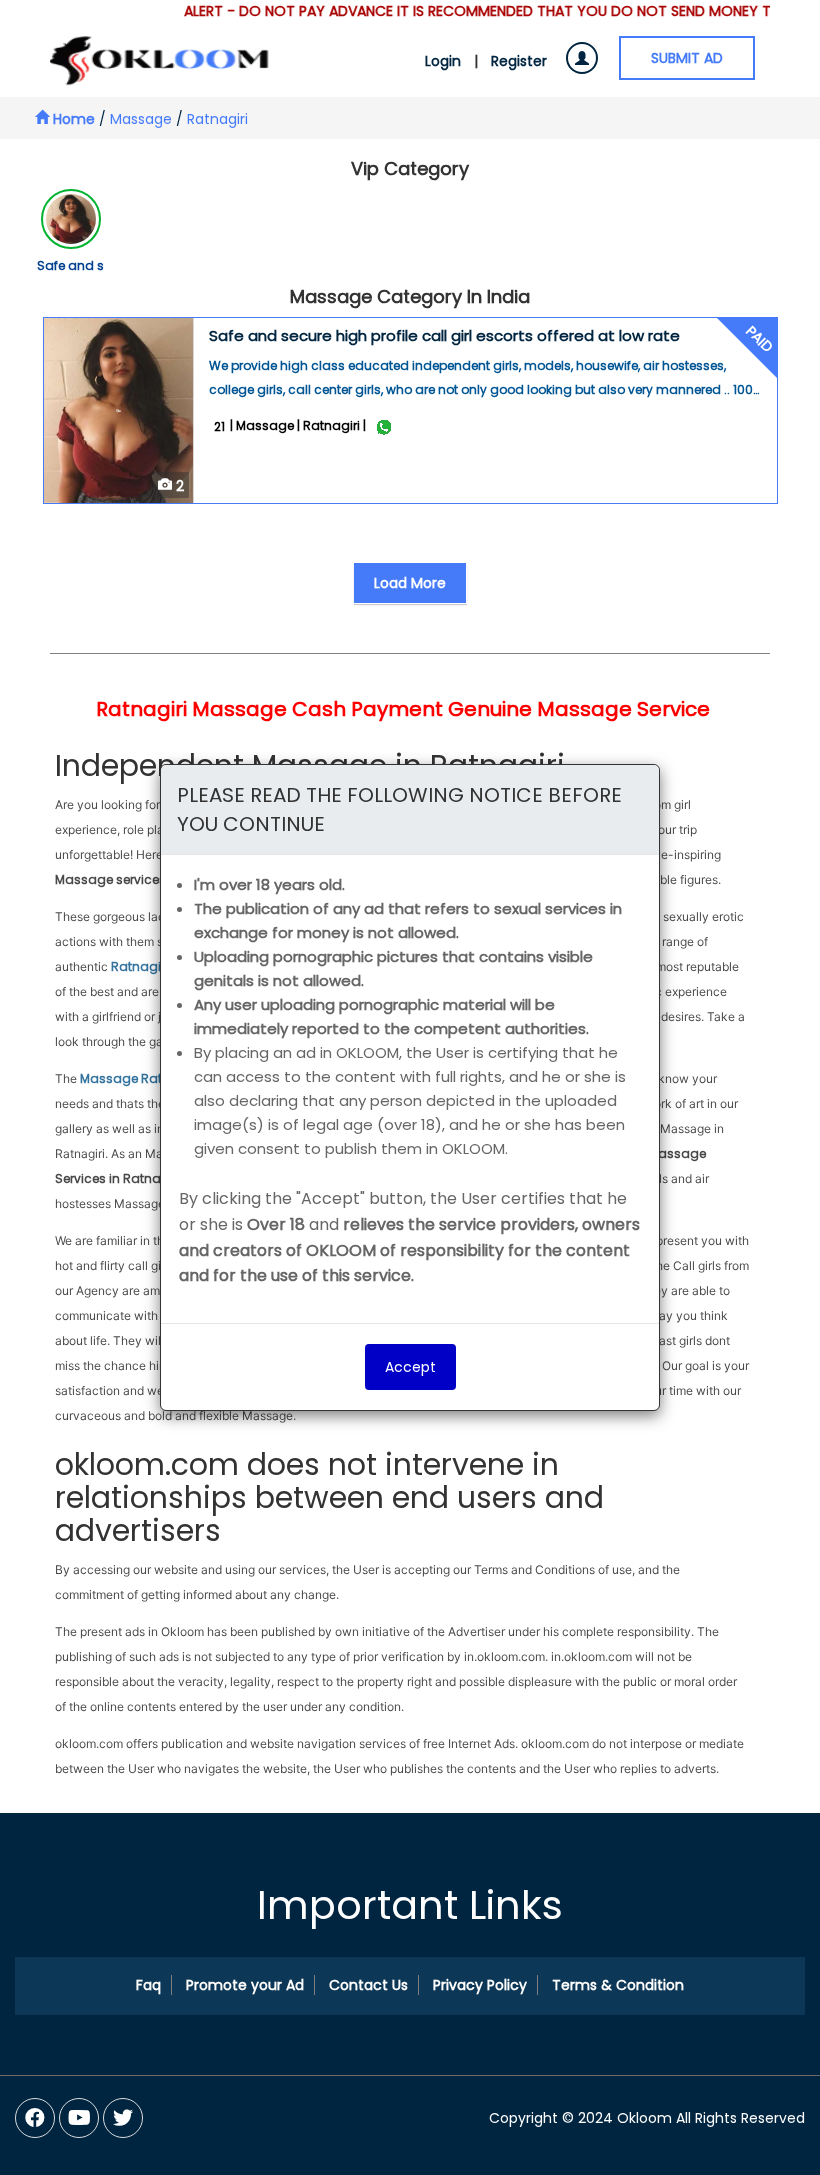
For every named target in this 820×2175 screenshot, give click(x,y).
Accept (410, 1367)
